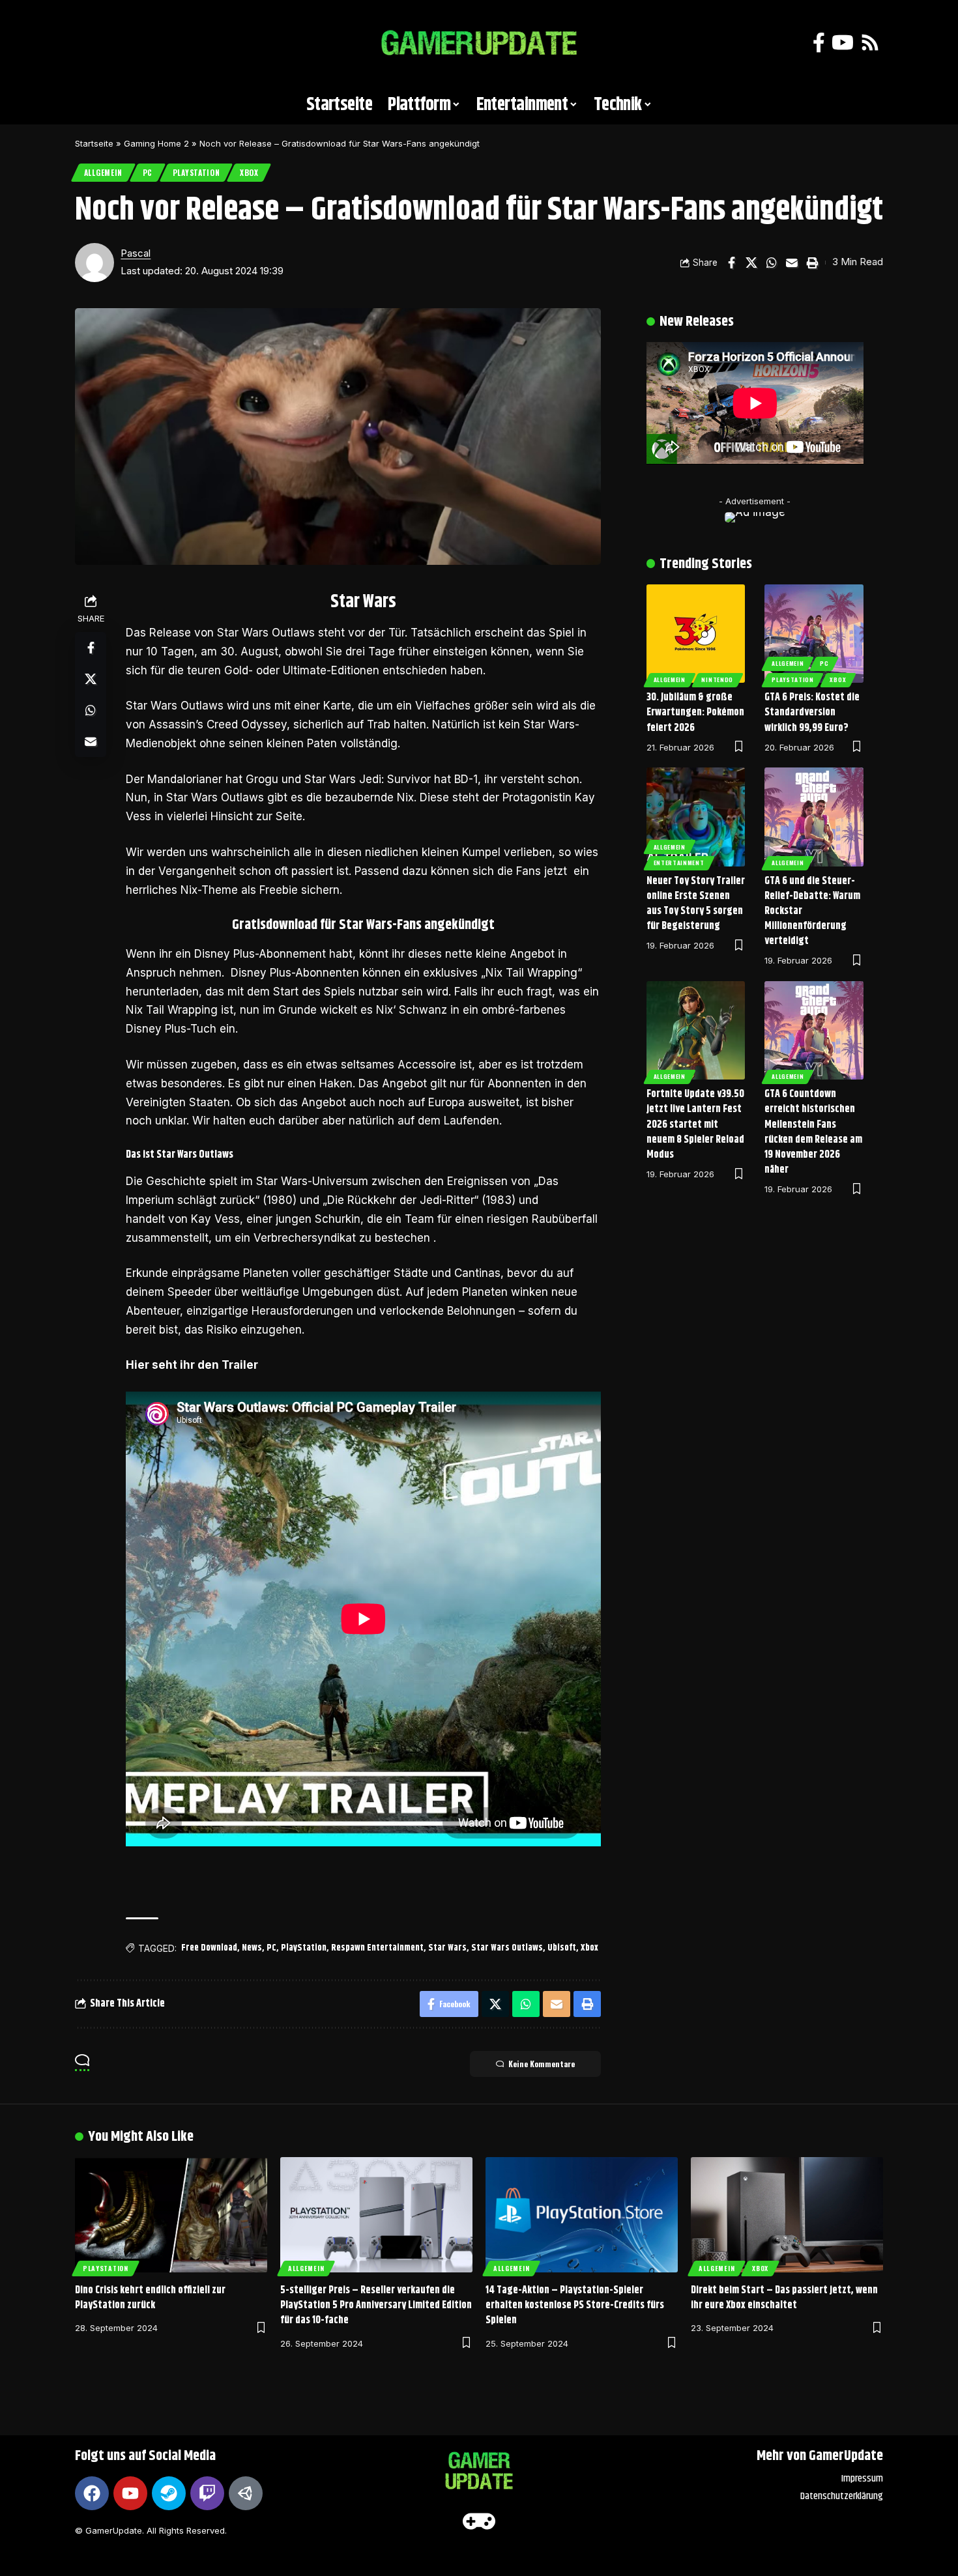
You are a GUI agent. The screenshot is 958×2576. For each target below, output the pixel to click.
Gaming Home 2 (156, 143)
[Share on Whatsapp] (772, 263)
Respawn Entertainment (377, 1948)
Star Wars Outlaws (507, 1948)
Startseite (94, 143)
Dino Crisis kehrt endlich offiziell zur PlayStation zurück (150, 2298)
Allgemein (103, 172)
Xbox (249, 172)
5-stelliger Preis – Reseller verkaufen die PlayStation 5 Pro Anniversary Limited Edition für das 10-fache (376, 2305)
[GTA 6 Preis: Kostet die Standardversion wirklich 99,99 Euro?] (814, 634)
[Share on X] (751, 263)
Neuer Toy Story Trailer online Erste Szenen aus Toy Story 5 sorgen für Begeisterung (696, 904)
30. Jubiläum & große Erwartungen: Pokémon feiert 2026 (695, 712)
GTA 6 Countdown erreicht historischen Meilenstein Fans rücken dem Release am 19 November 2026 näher (813, 1132)
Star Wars (447, 1948)
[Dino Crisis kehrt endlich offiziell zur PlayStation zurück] (171, 2215)
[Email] (792, 263)
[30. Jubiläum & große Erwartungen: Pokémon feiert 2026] (696, 634)
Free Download (209, 1948)
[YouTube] (843, 43)
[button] (91, 43)
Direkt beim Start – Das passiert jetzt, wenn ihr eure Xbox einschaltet (784, 2298)
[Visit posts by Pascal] (94, 263)
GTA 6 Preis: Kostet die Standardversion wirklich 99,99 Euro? (812, 712)
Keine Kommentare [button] (542, 2064)
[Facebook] (819, 43)
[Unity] (246, 2493)
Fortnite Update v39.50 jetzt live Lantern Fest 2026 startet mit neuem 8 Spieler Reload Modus (695, 1124)
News (252, 1948)
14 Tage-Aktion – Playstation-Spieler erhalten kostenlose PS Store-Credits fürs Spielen (575, 2305)
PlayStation (196, 172)
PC (148, 172)
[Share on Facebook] (731, 263)
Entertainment (679, 863)
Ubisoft (562, 1948)
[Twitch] (207, 2493)
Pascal (136, 253)
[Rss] (870, 43)
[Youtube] (130, 2493)
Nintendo (717, 680)
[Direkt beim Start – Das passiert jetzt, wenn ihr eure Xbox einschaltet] (787, 2215)
